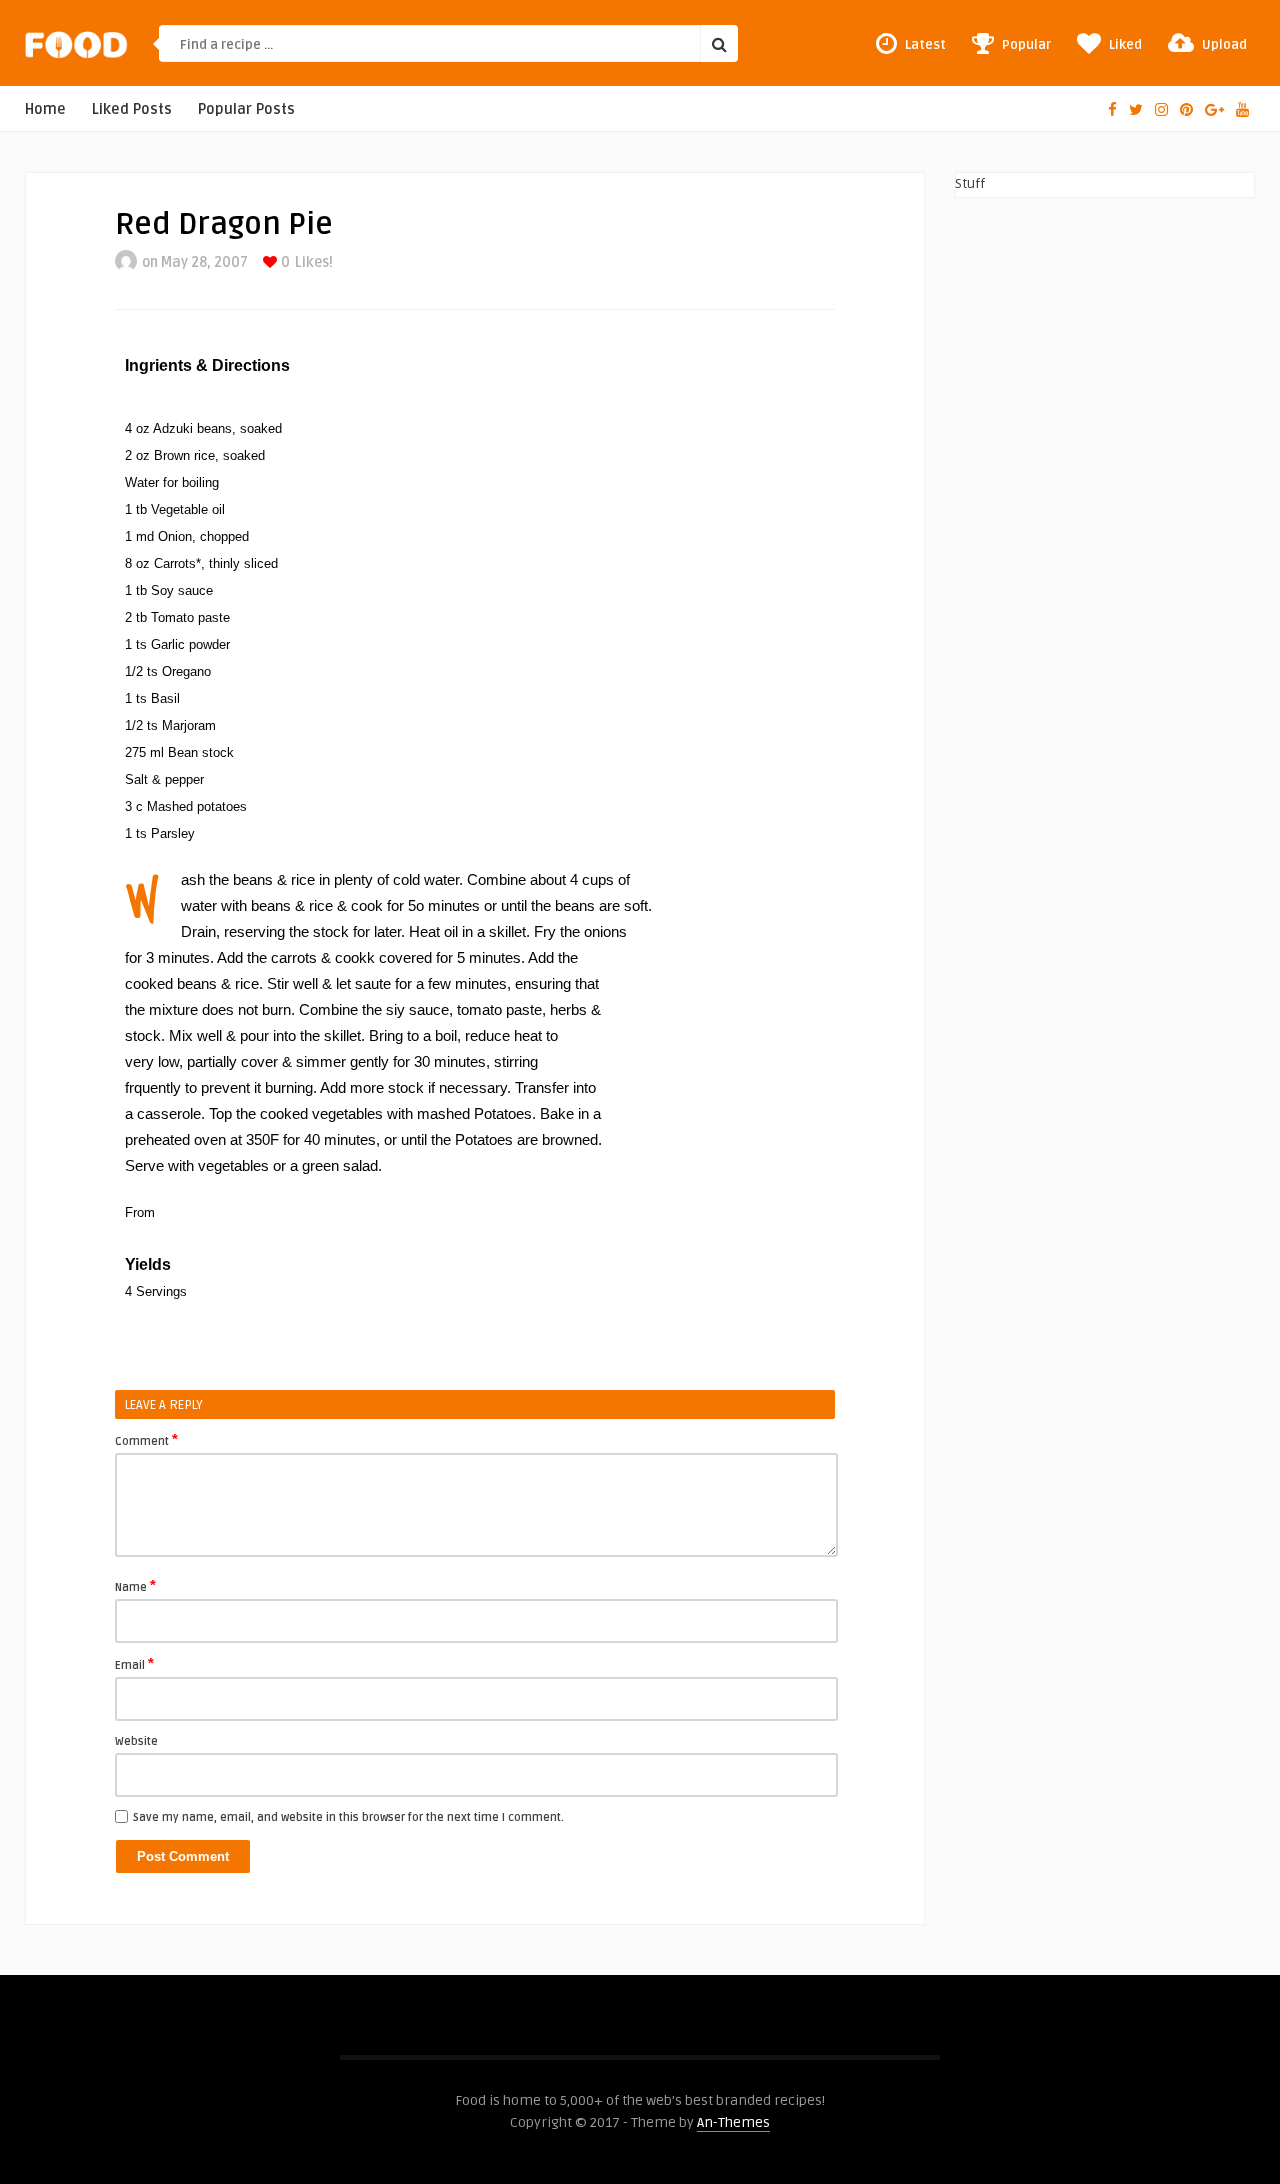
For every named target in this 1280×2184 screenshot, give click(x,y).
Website (136, 1741)
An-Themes (733, 2122)
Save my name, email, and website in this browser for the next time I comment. (348, 1817)
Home (45, 109)
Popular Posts (246, 109)
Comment (146, 1440)
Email (134, 1664)
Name (135, 1586)
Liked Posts (132, 109)
